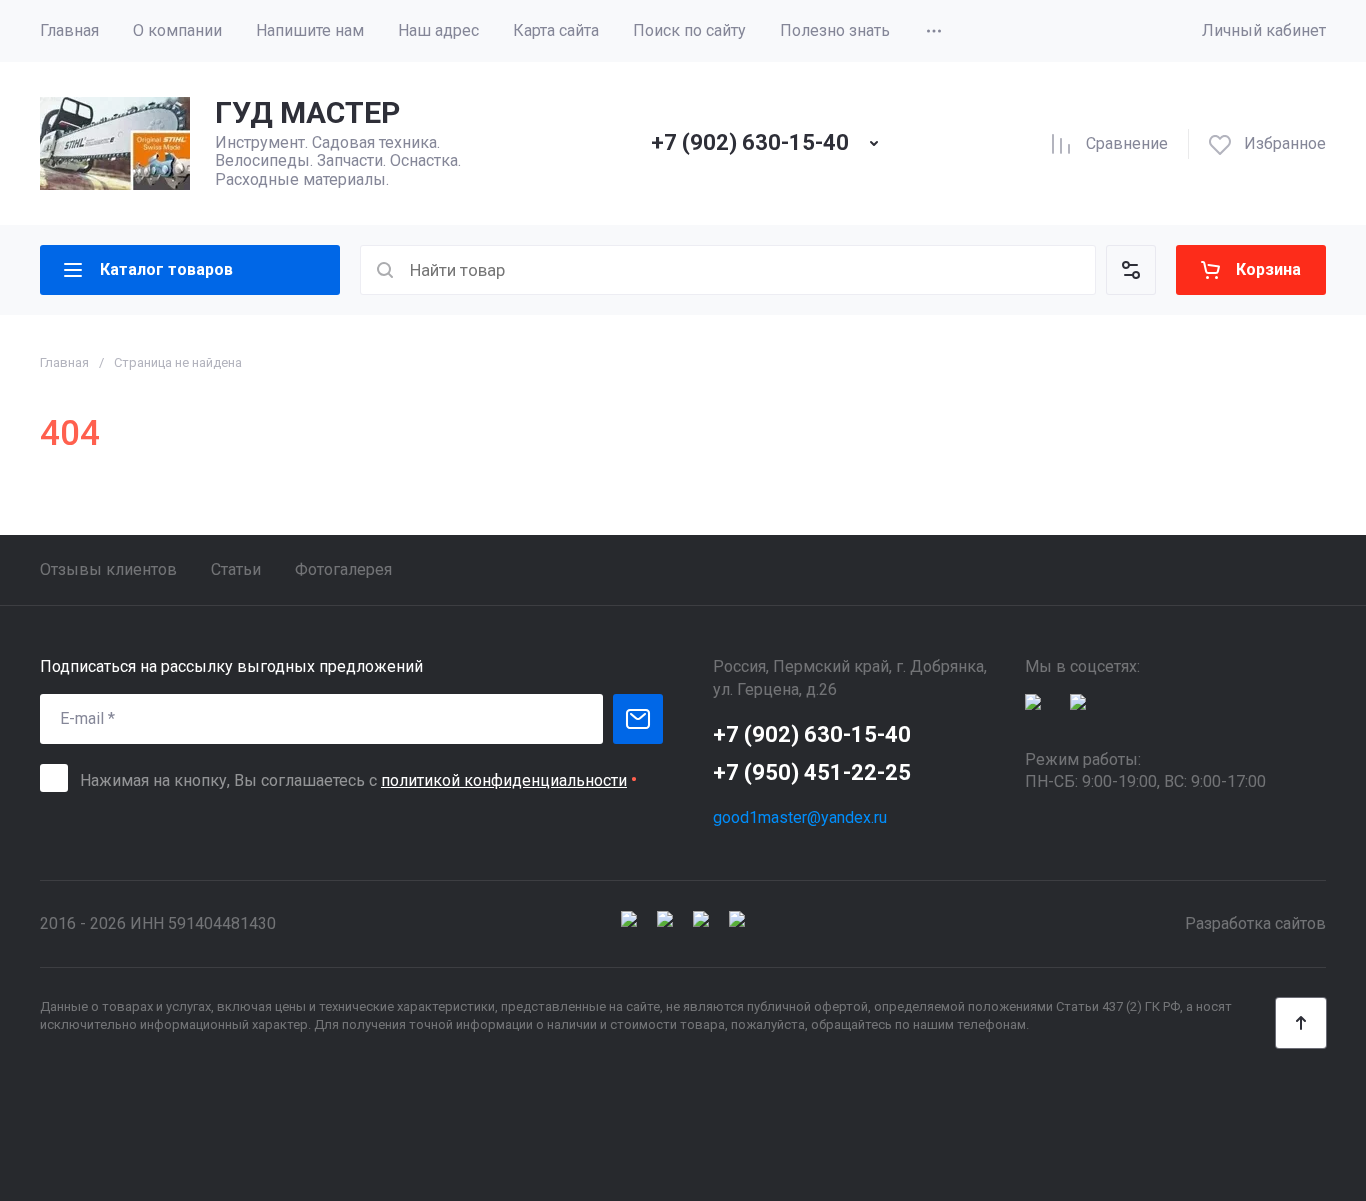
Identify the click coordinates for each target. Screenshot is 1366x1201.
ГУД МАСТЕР (307, 112)
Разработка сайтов (1255, 923)
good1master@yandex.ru (800, 817)
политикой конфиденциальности (504, 780)
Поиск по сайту (689, 30)
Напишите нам (310, 30)
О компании (177, 30)
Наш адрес (438, 30)
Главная (69, 30)
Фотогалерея (343, 569)
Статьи (236, 569)
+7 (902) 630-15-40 (750, 142)
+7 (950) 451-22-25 (812, 772)
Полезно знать (835, 30)
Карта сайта (556, 30)
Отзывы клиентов (108, 569)
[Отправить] (638, 719)
